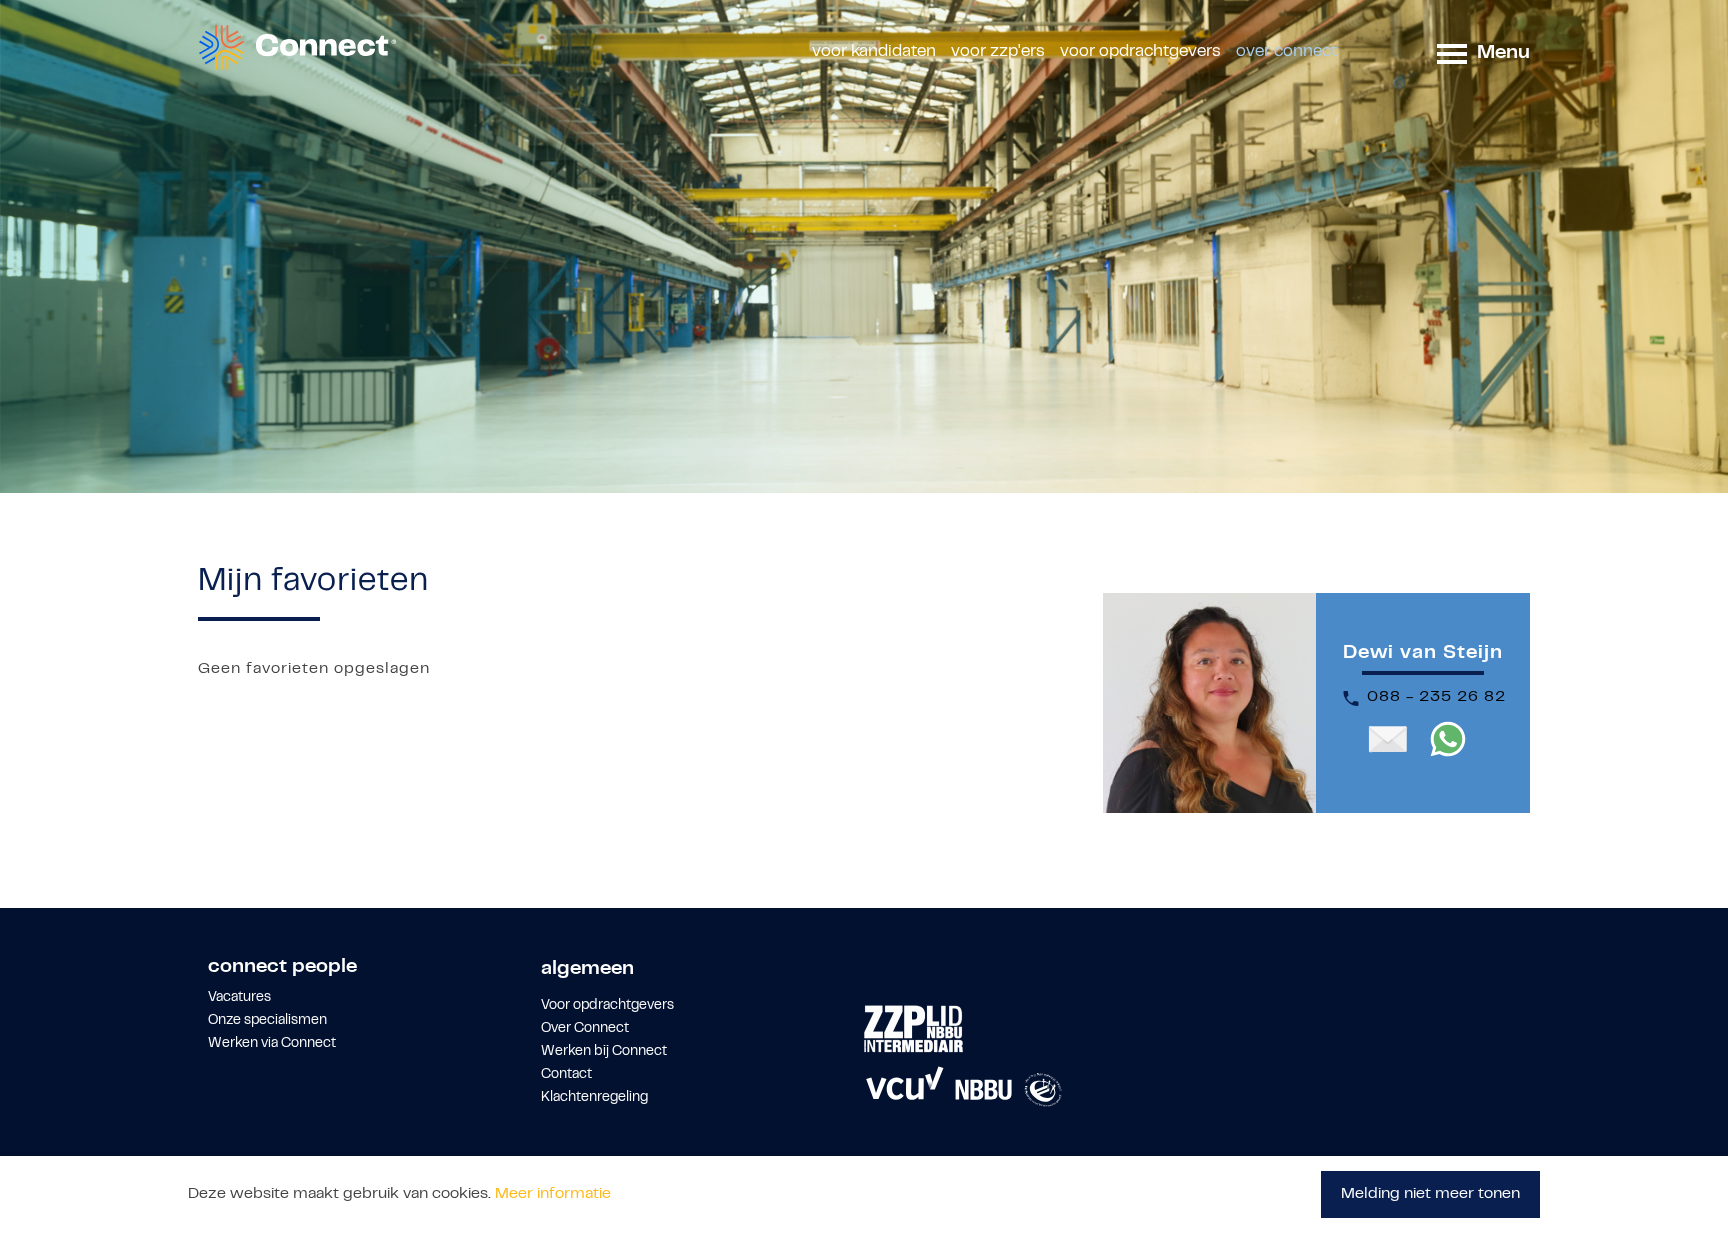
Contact (566, 1075)
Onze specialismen (267, 1021)
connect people (282, 967)
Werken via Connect (272, 1044)
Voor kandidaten (874, 52)
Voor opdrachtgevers (1140, 52)
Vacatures (239, 998)
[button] (1452, 52)
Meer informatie (553, 1194)
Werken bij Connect (604, 1052)
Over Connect (1286, 52)
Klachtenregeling (594, 1098)
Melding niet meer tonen (1430, 1194)
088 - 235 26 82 (1436, 697)
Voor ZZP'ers (998, 52)
